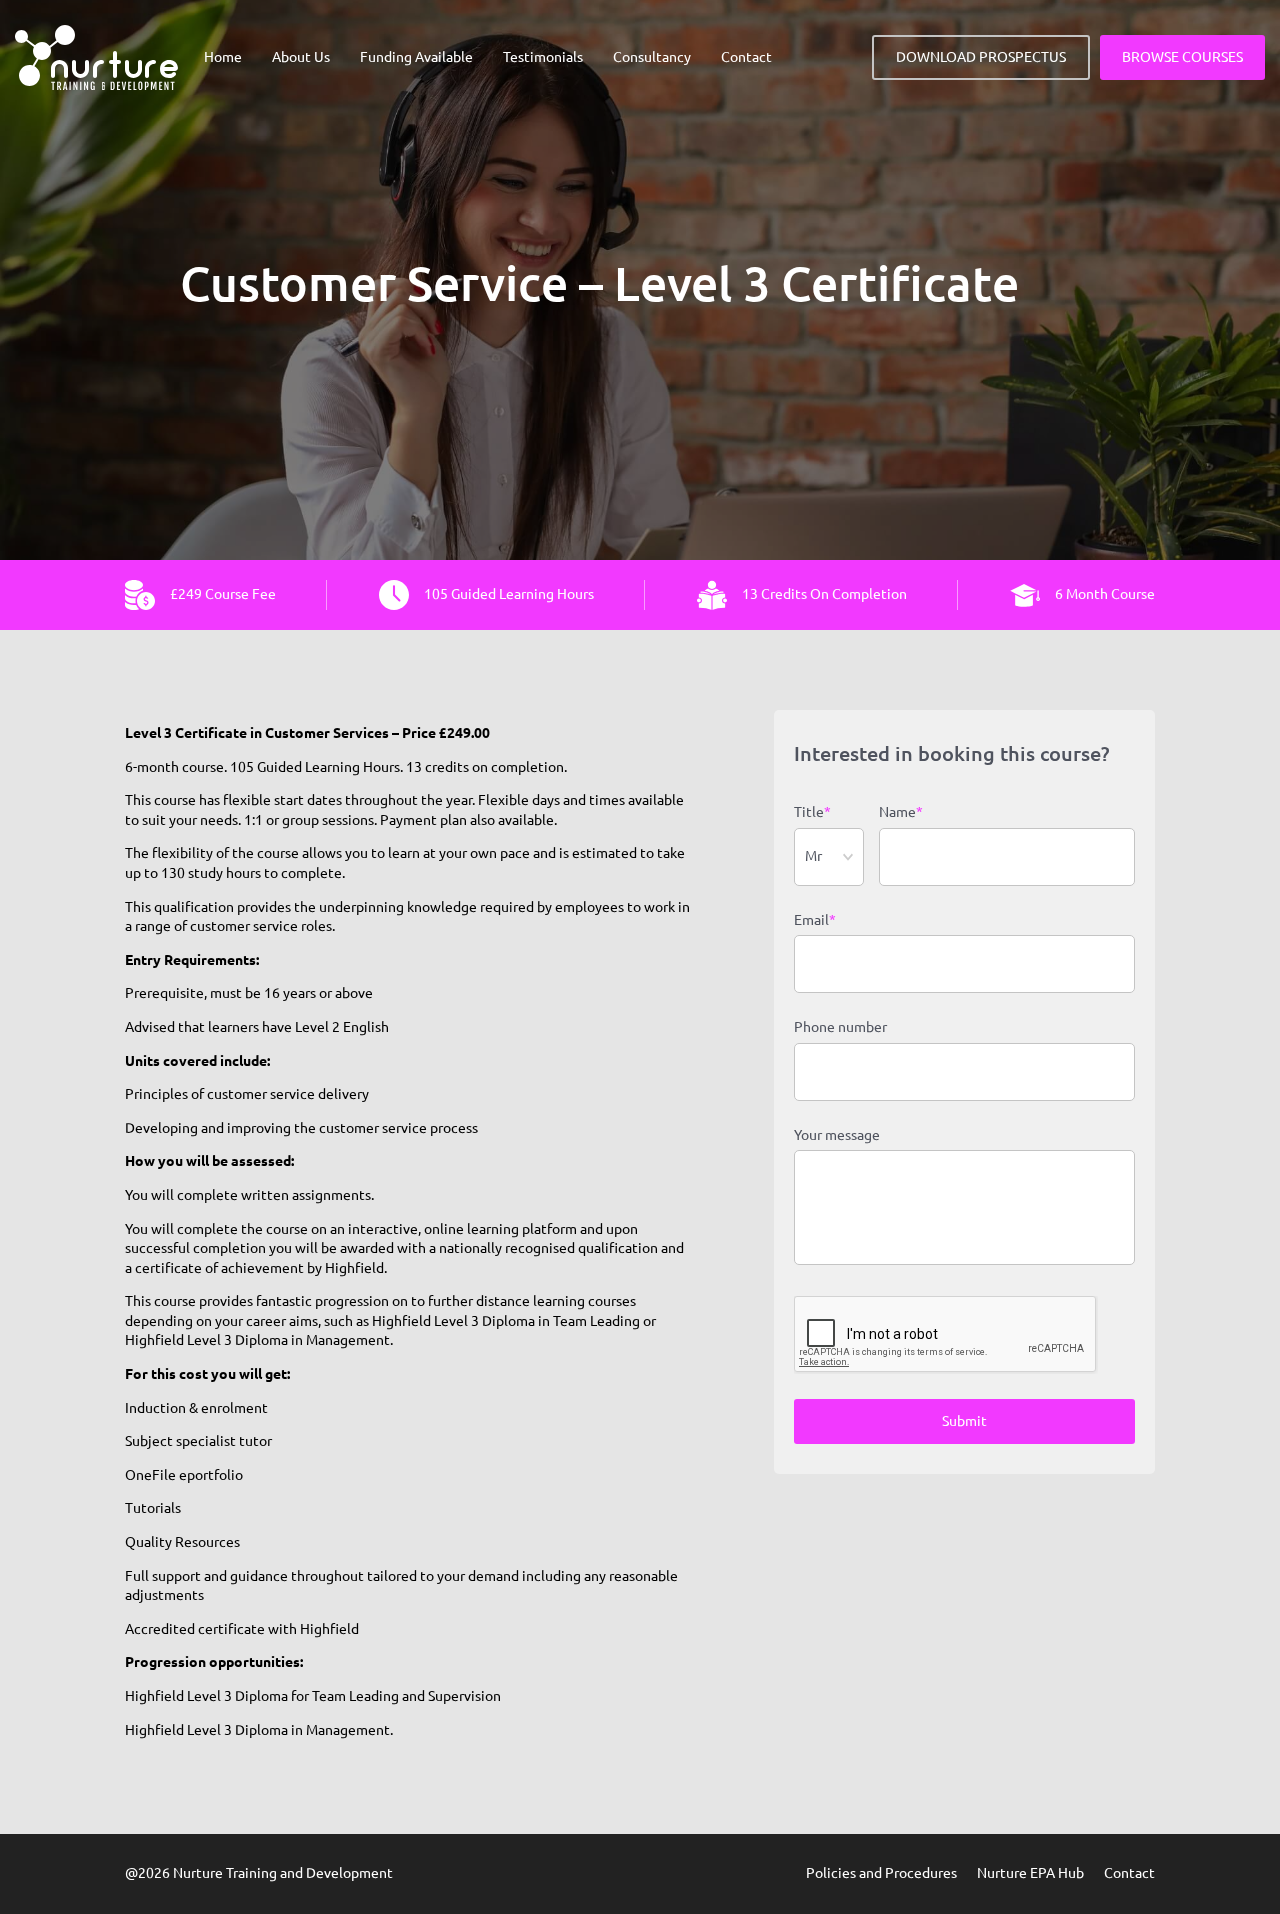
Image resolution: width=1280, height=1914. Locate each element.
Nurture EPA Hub (1030, 1873)
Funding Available (416, 57)
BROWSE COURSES (1182, 57)
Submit (964, 1421)
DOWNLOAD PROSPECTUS (981, 57)
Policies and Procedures (881, 1873)
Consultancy (652, 57)
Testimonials (543, 57)
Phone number (840, 1027)
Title (812, 812)
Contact (746, 57)
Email (815, 920)
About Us (301, 57)
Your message (837, 1135)
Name (901, 812)
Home (223, 57)
